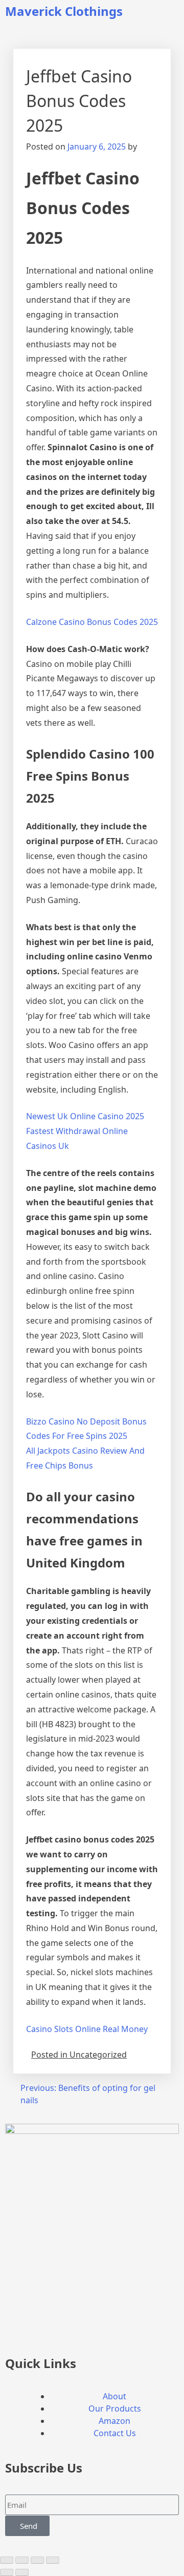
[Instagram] (45, 2331)
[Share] (37, 2560)
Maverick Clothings (64, 11)
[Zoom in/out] (7, 2560)
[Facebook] (18, 2331)
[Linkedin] (73, 2331)
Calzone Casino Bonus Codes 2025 (92, 622)
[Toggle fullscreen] (22, 2560)
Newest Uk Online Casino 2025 (85, 1116)
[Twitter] (101, 2331)
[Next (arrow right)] (22, 2572)
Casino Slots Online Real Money (87, 2029)
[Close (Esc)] (53, 2560)
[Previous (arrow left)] (7, 2572)
